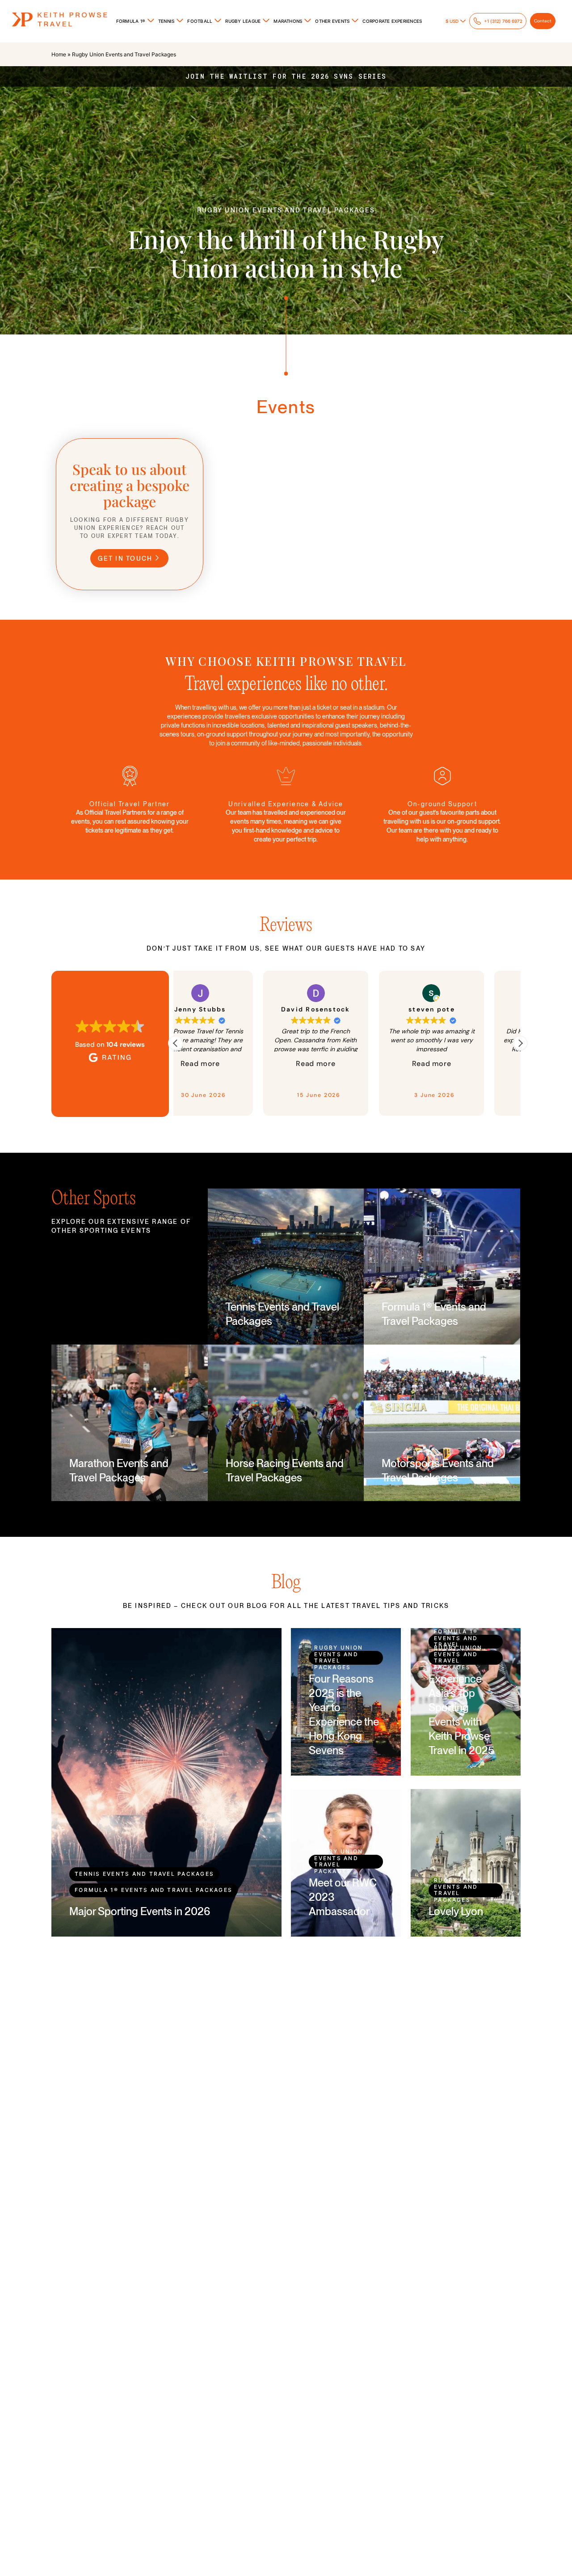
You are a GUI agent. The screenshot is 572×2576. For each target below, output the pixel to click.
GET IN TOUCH (125, 558)
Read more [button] (257, 1064)
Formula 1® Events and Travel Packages (154, 1890)
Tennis (166, 21)
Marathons (288, 21)
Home (59, 54)
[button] (520, 1043)
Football (200, 21)
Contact (543, 21)
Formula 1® (131, 21)
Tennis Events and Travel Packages (144, 1874)
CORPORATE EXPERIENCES (392, 21)
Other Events (332, 21)
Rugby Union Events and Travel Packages (339, 1658)
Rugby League (243, 21)
